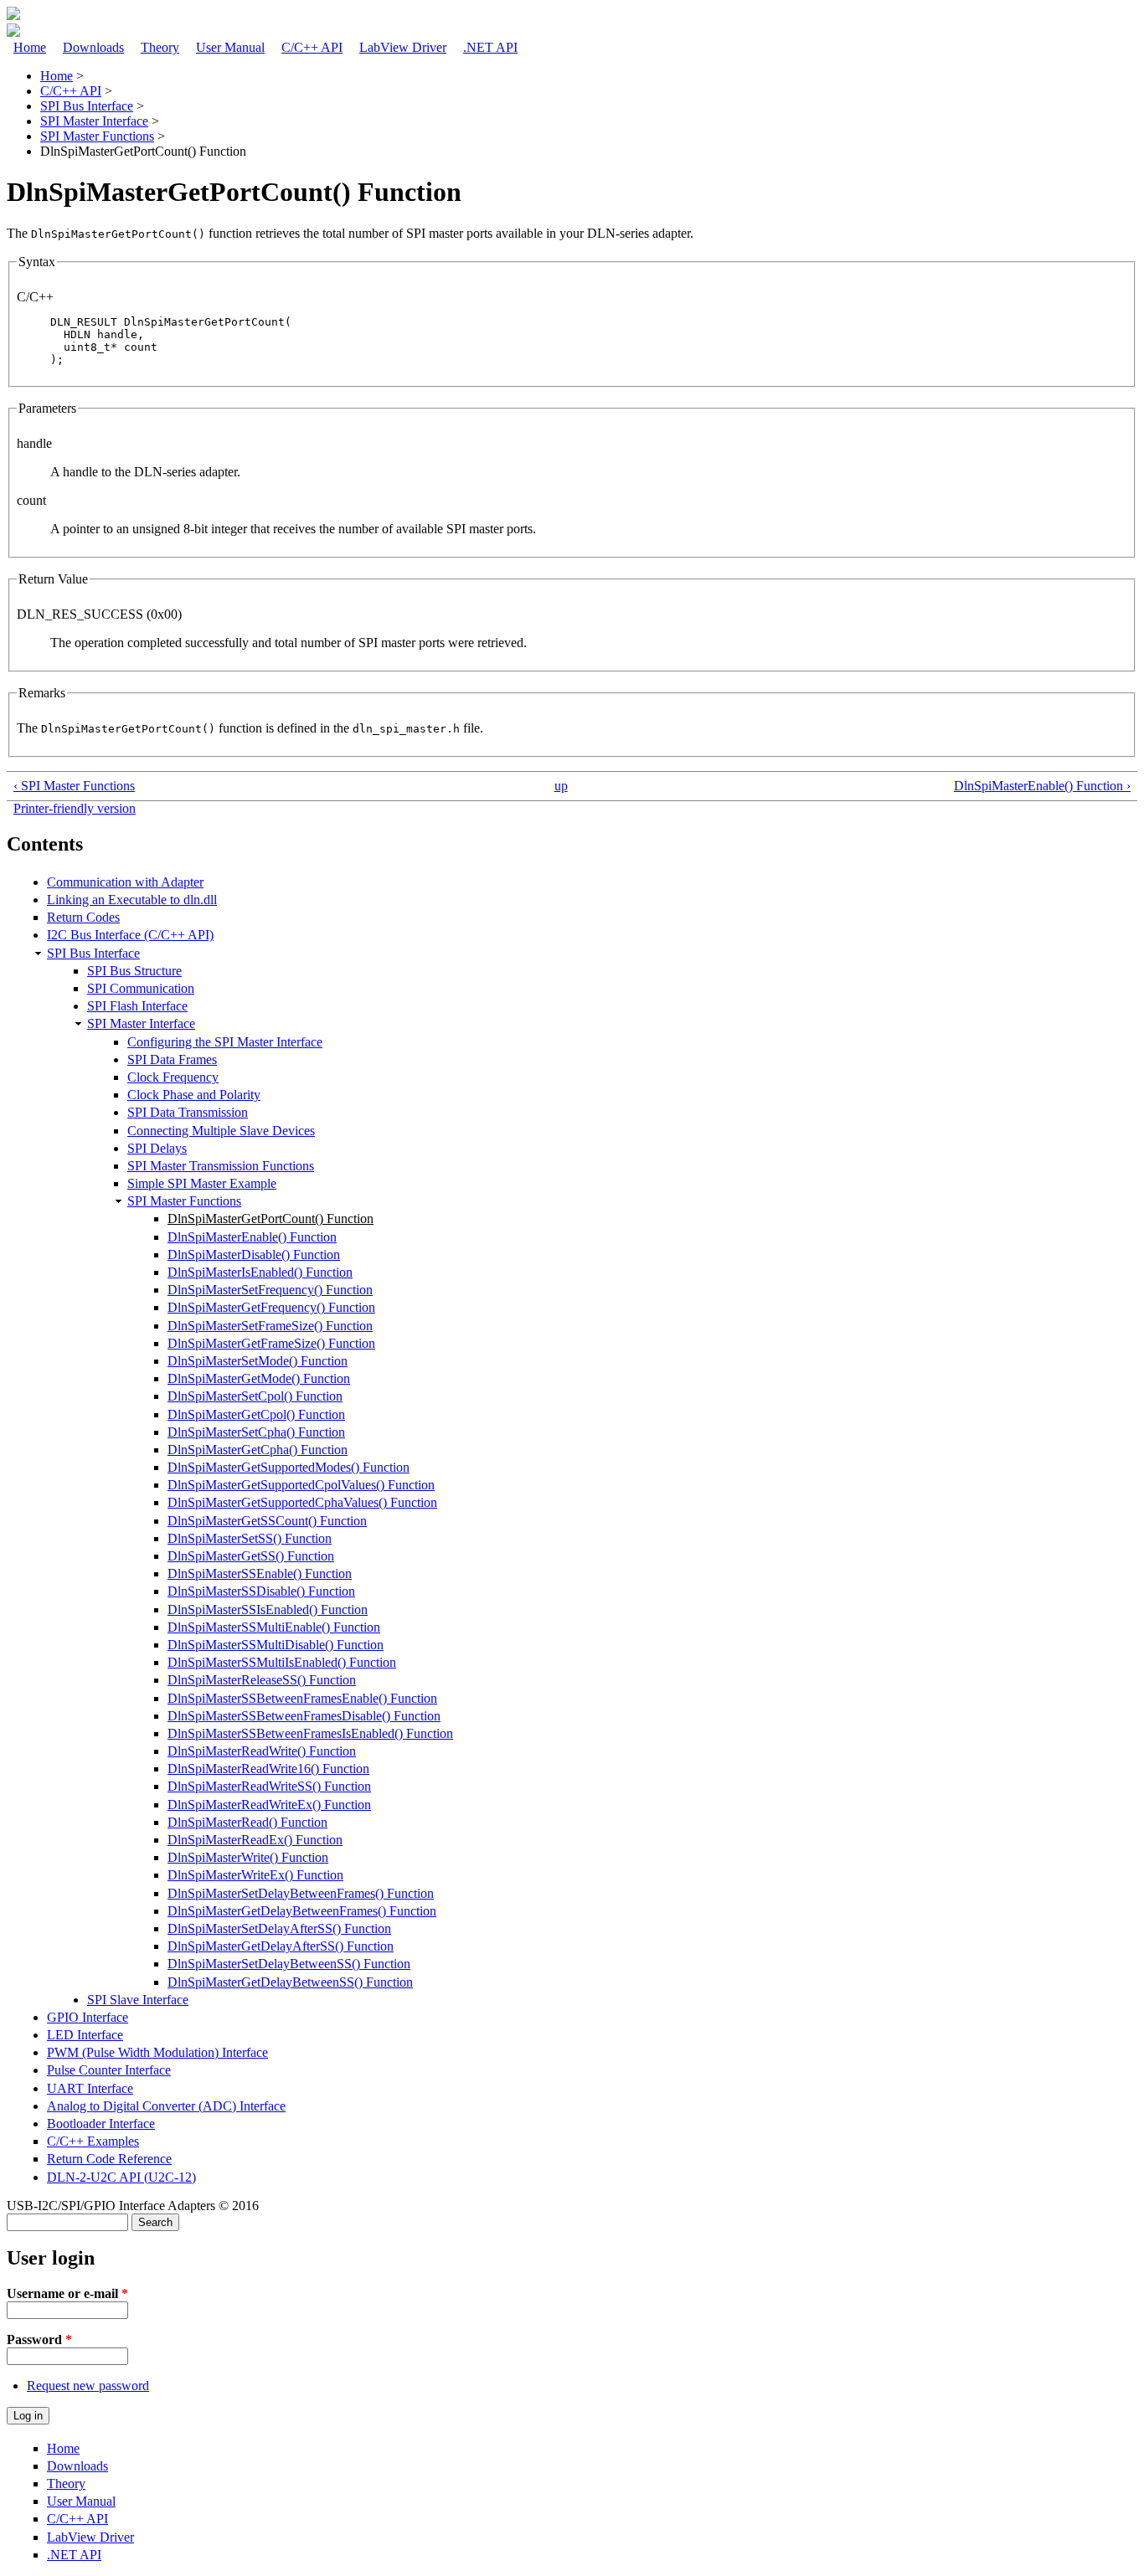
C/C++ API (312, 47)
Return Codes (83, 917)
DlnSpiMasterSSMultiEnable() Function (274, 1627)
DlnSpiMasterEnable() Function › (1042, 786)
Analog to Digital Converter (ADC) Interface (166, 2106)
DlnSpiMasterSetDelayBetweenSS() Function (289, 1964)
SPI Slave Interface (138, 2000)
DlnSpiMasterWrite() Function (248, 1857)
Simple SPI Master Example (202, 1183)
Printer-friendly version (75, 808)
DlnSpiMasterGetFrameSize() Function (271, 1343)
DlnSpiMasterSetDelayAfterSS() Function (279, 1928)
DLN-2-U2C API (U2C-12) (121, 2177)
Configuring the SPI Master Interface (225, 1042)
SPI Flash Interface (137, 1006)
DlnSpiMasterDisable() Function (254, 1255)
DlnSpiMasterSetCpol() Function (255, 1396)
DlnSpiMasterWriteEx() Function (255, 1875)
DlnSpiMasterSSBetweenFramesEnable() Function (302, 1698)
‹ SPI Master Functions (74, 786)
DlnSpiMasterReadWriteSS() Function (269, 1786)
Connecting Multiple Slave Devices (221, 1131)
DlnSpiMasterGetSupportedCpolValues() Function (301, 1485)
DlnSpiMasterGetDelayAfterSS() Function (281, 1946)
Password (39, 2339)
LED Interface (85, 2035)
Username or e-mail (67, 2293)
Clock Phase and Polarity (194, 1095)
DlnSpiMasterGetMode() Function (259, 1378)
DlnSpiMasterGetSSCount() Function (267, 1521)
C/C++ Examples (93, 2141)
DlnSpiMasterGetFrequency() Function (271, 1307)
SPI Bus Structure (134, 971)
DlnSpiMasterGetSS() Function (251, 1556)
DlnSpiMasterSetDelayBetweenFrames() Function (301, 1893)
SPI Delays (157, 1148)
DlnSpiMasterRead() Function (247, 1822)
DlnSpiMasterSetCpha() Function (256, 1432)
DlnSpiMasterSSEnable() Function (260, 1573)
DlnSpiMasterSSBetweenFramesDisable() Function (304, 1716)
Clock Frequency (173, 1077)
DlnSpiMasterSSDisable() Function (261, 1591)
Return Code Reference (109, 2159)
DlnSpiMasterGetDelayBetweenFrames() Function (302, 1911)
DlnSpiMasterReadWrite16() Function (268, 1769)
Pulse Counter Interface (109, 2070)
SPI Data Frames (172, 1059)
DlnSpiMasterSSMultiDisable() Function (276, 1645)
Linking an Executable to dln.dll (132, 900)
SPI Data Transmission (188, 1112)
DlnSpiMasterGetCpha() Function (258, 1450)
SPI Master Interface (94, 121)
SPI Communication (141, 988)
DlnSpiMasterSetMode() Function (258, 1361)
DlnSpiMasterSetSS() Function (250, 1538)
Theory (160, 47)
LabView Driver (403, 47)
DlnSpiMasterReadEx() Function (255, 1840)
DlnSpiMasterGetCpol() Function (256, 1414)
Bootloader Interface (101, 2124)
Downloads (93, 47)
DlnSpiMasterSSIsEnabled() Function (268, 1609)
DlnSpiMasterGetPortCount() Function (271, 1219)
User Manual (230, 47)
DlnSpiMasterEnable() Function (252, 1237)
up (561, 786)
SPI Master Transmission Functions (221, 1166)
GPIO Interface (88, 2017)
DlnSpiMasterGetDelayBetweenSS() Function (290, 1982)
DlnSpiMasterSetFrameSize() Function (270, 1326)
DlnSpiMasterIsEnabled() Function (260, 1272)
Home (30, 47)
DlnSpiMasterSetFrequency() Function (270, 1290)
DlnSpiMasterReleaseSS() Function (262, 1680)
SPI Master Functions (97, 136)
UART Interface (90, 2088)
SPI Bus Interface (87, 106)
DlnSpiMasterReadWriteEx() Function (269, 1805)
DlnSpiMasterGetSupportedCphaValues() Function (302, 1502)
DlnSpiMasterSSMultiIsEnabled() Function (282, 1662)
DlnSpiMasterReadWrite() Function (262, 1751)
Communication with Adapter (125, 882)
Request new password (88, 2386)
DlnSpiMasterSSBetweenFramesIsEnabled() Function (310, 1733)
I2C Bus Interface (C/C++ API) (130, 935)
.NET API (490, 47)
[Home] (13, 15)
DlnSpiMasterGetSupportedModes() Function (289, 1467)
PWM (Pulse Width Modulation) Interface (157, 2052)
